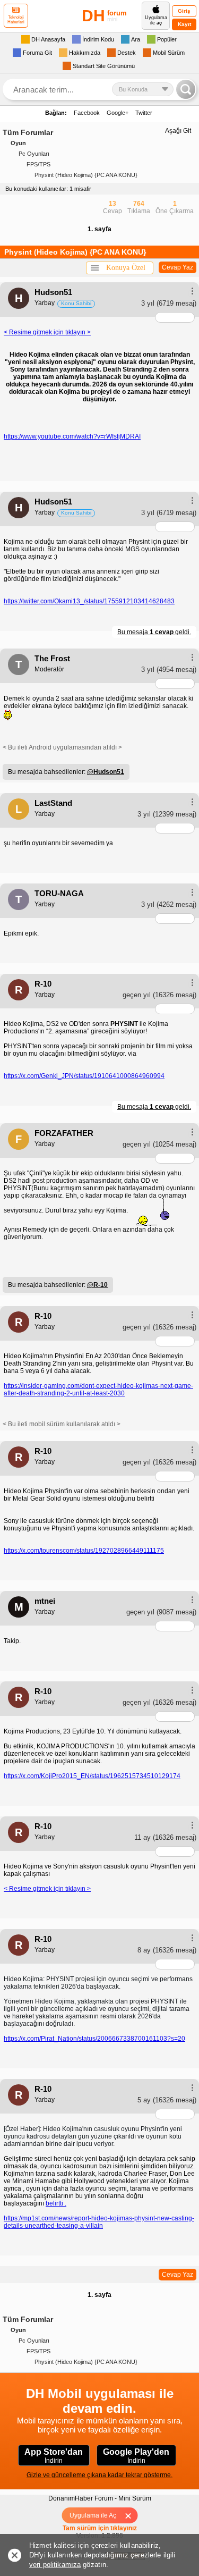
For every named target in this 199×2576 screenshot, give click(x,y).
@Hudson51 (106, 772)
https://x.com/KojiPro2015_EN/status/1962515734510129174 (92, 1776)
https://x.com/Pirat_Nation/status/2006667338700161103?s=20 (94, 2039)
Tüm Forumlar (28, 132)
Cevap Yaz (178, 267)
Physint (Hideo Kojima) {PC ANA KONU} (86, 175)
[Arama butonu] (186, 89)
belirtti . (56, 2203)
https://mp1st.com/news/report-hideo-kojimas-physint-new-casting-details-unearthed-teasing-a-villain (99, 2222)
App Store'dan (54, 2456)
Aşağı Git (178, 131)
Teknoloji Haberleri (16, 20)
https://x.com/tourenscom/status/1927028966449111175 (84, 1551)
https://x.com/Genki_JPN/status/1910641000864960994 (84, 1076)
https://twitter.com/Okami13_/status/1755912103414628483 (89, 601)
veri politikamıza (55, 2565)
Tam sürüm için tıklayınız (100, 2528)
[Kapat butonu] (131, 2515)
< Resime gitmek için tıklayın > (47, 332)
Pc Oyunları (34, 154)
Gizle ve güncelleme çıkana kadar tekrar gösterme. (99, 2475)
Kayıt (184, 24)
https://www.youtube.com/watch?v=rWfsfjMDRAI (72, 436)
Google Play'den (136, 2456)
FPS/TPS (38, 164)
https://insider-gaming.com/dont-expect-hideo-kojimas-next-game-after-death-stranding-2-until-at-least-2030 (98, 1390)
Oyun (18, 143)
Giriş (184, 11)
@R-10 (97, 1285)
